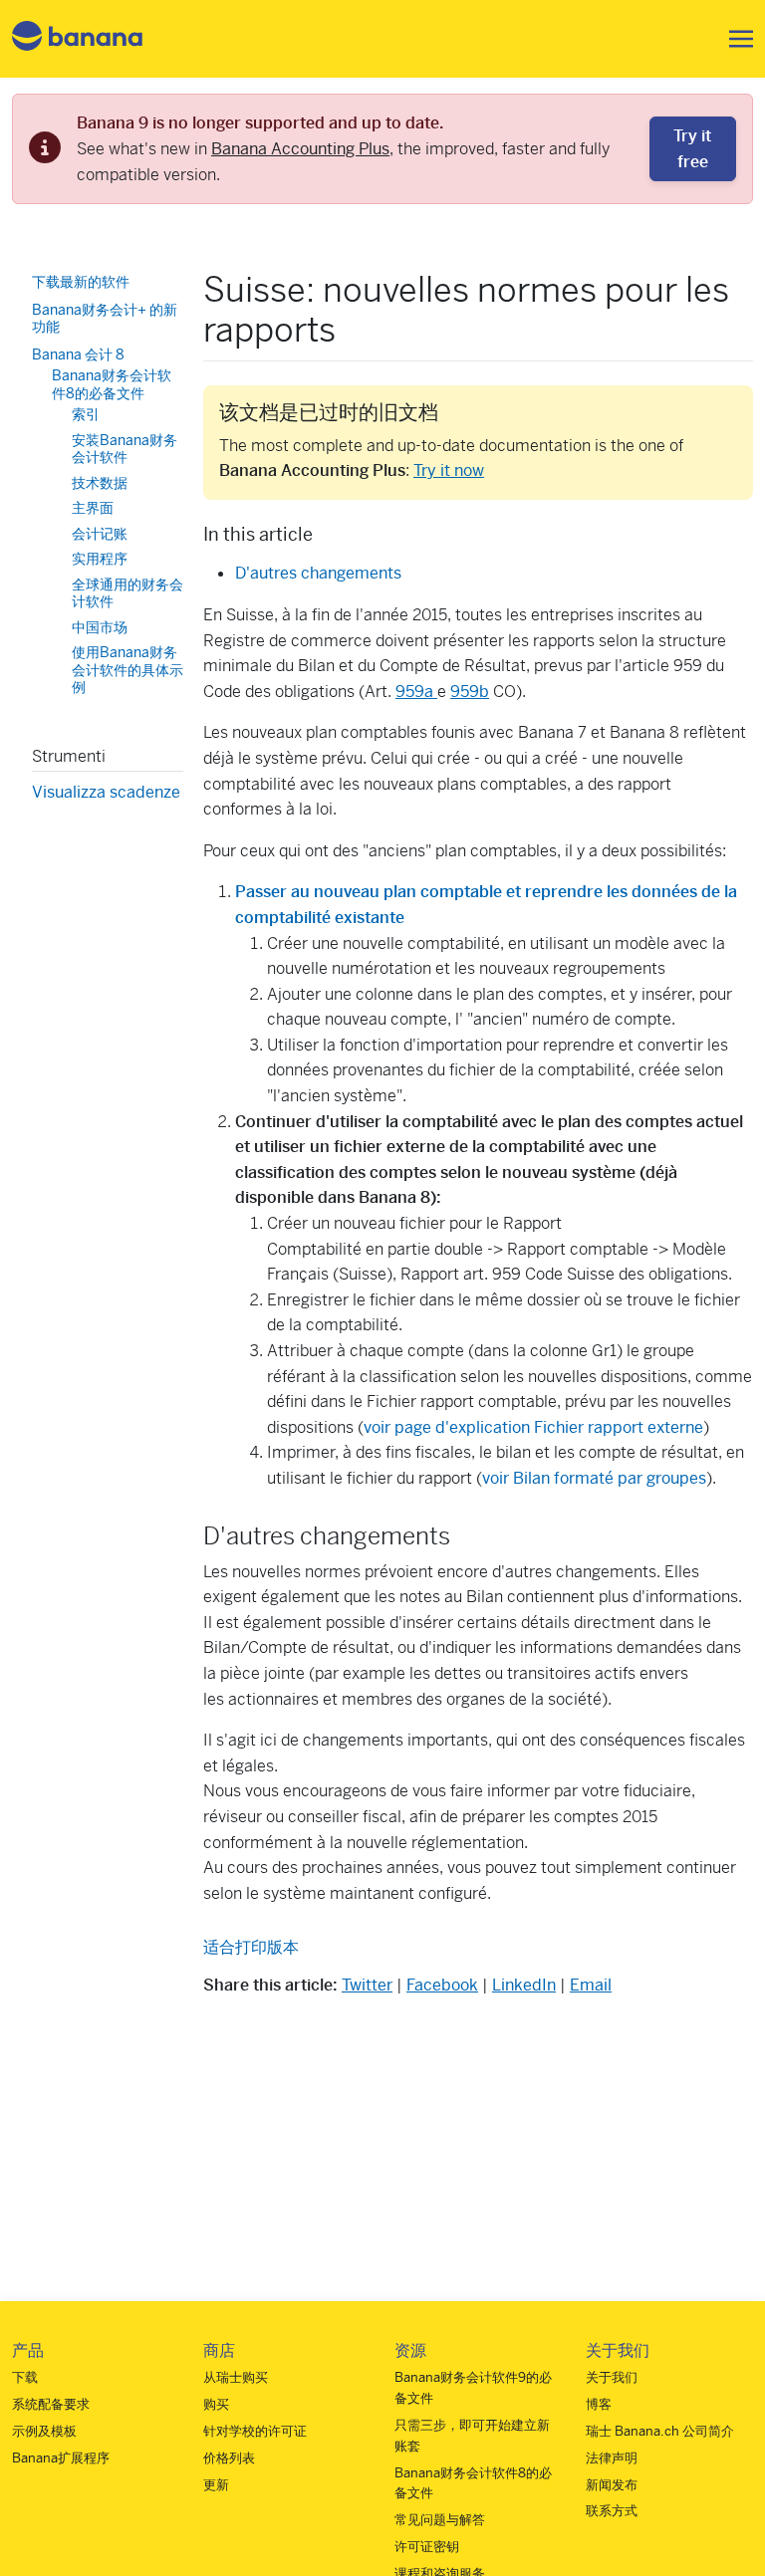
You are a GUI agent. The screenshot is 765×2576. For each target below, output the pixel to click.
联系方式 (612, 2511)
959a (416, 692)
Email (591, 1985)
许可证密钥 (427, 2547)
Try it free (692, 149)
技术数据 (100, 483)
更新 (216, 2485)
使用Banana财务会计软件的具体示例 (127, 670)
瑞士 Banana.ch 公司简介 (660, 2431)
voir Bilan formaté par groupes (594, 1478)
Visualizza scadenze (106, 792)
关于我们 (612, 2377)
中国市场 (100, 627)
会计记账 (100, 534)
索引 (86, 414)
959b (470, 692)
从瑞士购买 (236, 2377)
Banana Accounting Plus (300, 149)
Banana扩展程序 (61, 2458)
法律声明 (612, 2458)
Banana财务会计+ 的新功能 (105, 319)
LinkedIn (524, 1985)
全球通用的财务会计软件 (127, 593)
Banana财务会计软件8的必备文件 (112, 384)
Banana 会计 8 (78, 354)
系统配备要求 (51, 2404)
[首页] (78, 39)
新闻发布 (612, 2485)
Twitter (367, 1985)
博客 (599, 2404)
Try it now (449, 470)
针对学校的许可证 (255, 2431)
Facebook (442, 1985)
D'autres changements (318, 573)
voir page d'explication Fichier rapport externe (533, 1427)
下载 (25, 2377)
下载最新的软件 (81, 282)
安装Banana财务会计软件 (125, 449)
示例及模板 (44, 2431)
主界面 (93, 508)
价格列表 (229, 2458)
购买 (216, 2404)
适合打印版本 (251, 1947)
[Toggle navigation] (735, 39)
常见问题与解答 (440, 2520)
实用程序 (100, 559)
